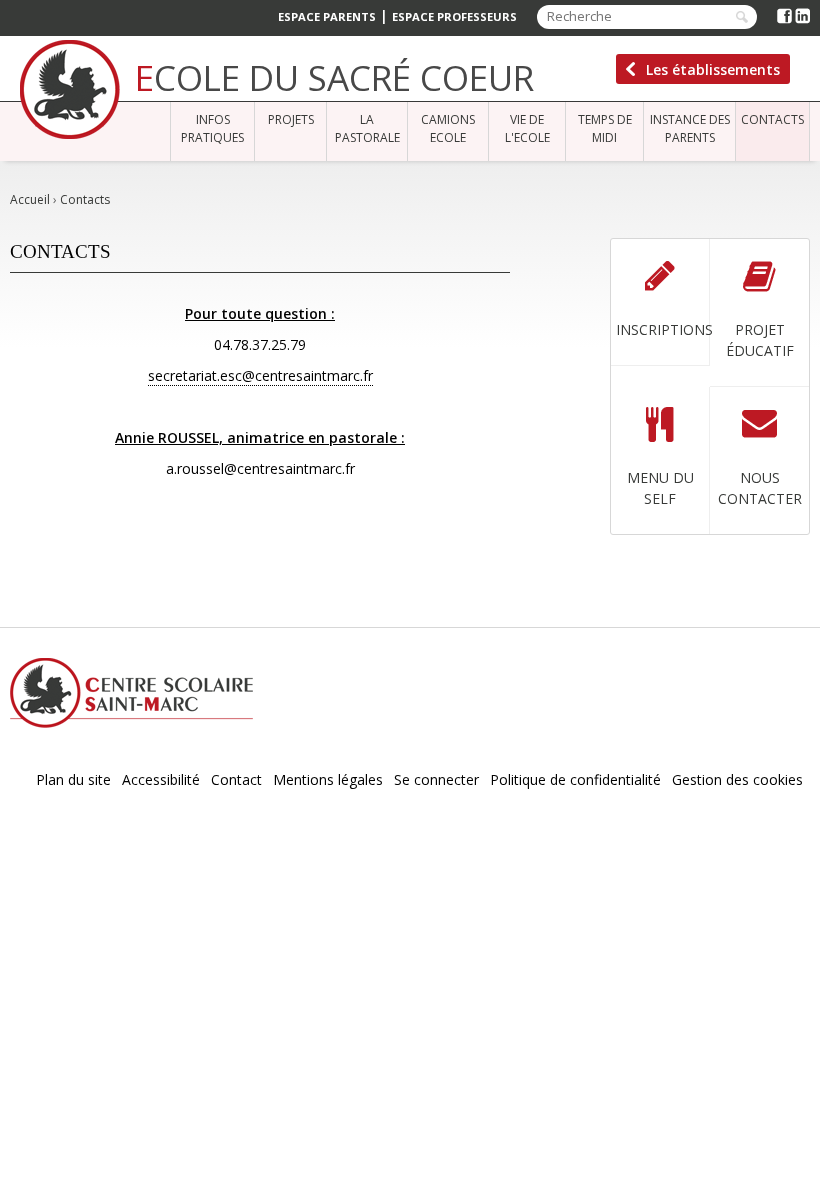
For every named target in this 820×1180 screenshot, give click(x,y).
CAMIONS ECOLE (448, 128)
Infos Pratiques (212, 128)
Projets (291, 119)
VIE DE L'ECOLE (527, 128)
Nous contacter (760, 488)
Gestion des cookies (737, 779)
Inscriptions (662, 329)
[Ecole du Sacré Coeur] (70, 89)
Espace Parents (327, 16)
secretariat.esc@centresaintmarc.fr (260, 375)
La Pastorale (367, 128)
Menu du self (660, 488)
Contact (236, 779)
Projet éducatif (760, 340)
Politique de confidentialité (575, 779)
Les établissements (713, 69)
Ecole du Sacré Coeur (334, 77)
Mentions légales (328, 779)
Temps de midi (605, 128)
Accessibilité (161, 779)
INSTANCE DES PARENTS (690, 128)
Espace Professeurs (454, 16)
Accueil (30, 199)
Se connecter (436, 779)
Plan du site (73, 779)
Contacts (772, 119)
